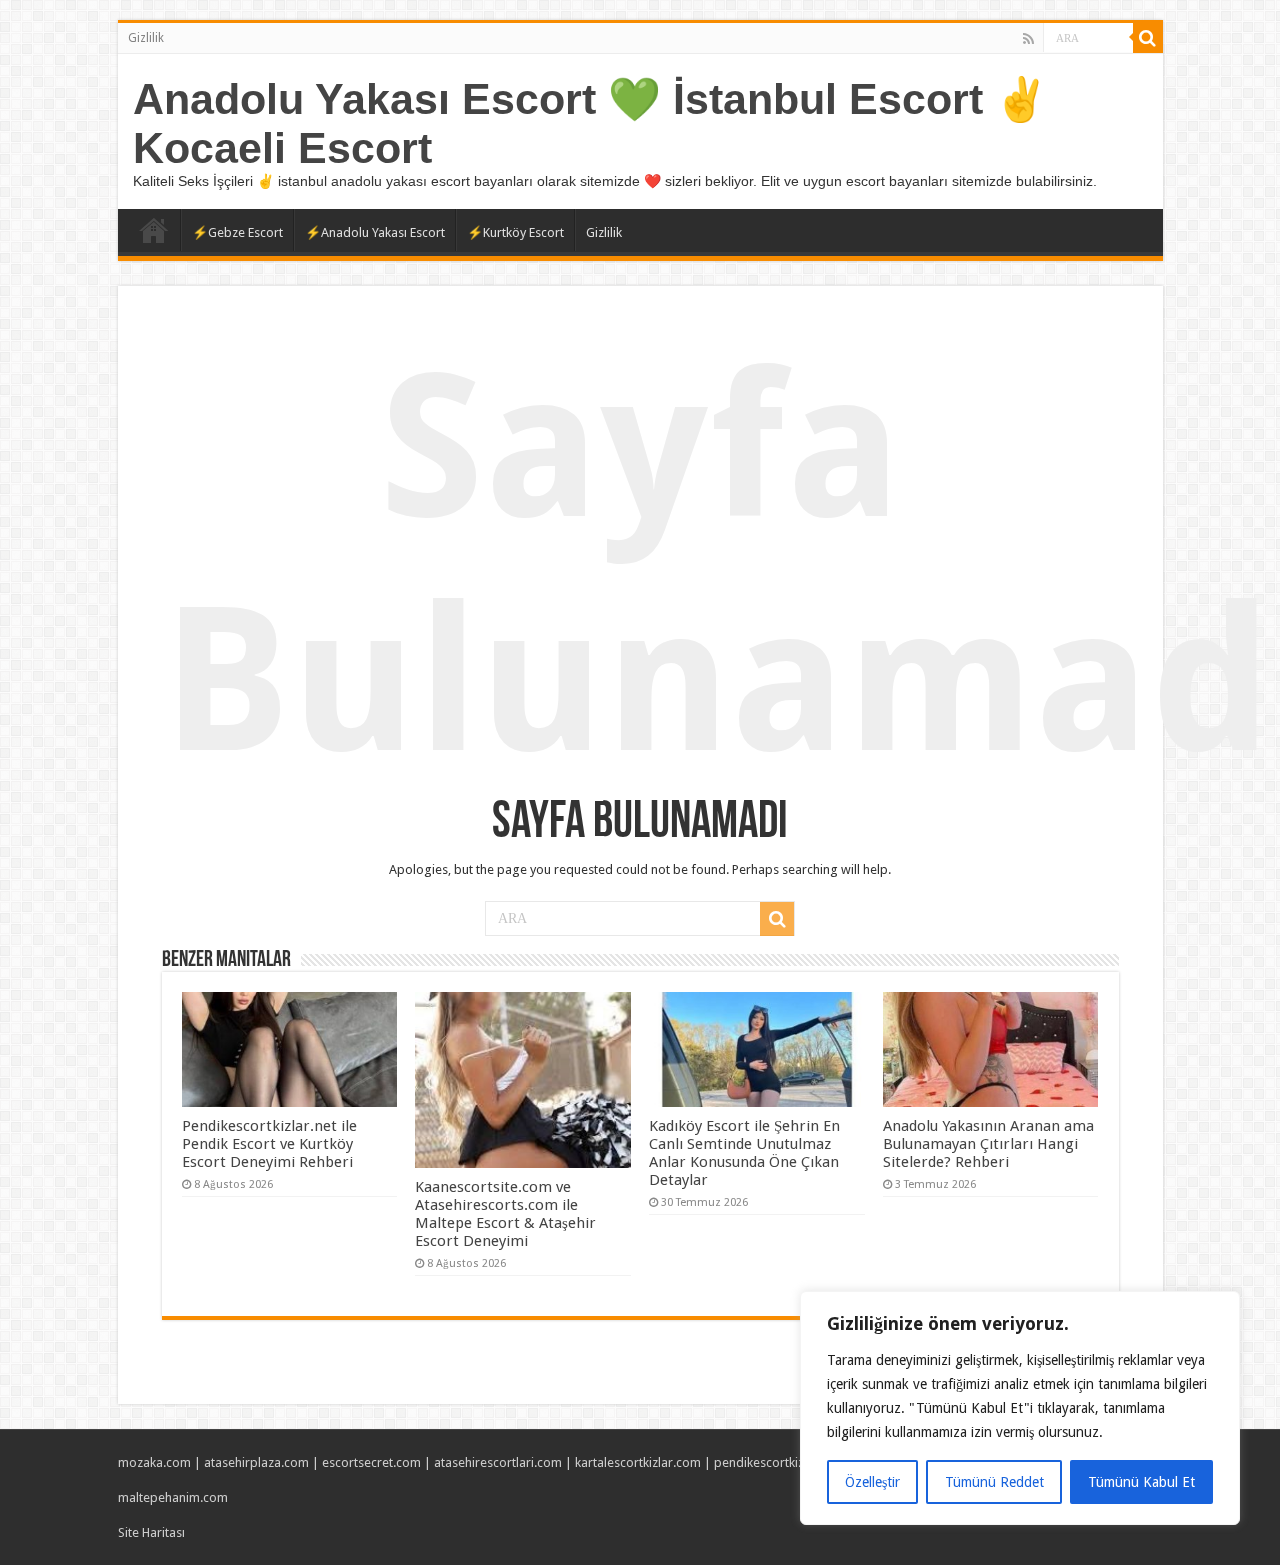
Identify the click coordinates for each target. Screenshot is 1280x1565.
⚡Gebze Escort (237, 232)
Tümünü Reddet (994, 1482)
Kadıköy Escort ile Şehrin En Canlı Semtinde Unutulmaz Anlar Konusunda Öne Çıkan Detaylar (744, 1153)
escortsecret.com (371, 1462)
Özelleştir (872, 1482)
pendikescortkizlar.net (777, 1462)
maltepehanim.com (173, 1497)
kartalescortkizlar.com (638, 1462)
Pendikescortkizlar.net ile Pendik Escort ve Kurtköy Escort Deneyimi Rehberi (269, 1144)
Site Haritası (151, 1532)
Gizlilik (146, 38)
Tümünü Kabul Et (1141, 1482)
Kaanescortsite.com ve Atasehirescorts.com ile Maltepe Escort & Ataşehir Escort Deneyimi (505, 1214)
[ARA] (1148, 38)
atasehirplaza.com (256, 1462)
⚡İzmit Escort (154, 230)
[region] (1020, 1408)
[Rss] (1028, 39)
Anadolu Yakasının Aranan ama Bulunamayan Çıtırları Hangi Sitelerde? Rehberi (988, 1144)
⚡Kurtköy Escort (515, 232)
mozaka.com (154, 1462)
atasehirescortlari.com (498, 1462)
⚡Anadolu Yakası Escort (375, 232)
